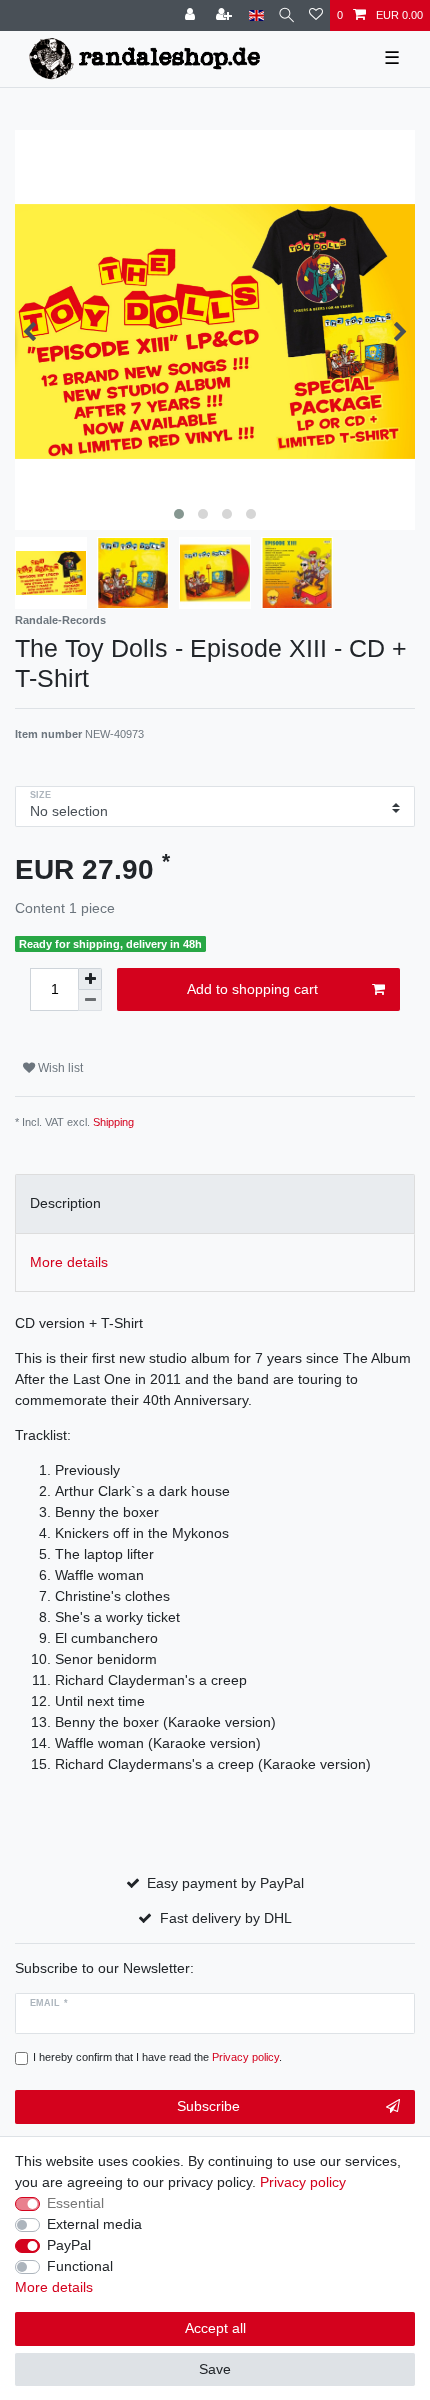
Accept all (215, 2328)
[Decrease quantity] (90, 1000)
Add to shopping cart (252, 989)
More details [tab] (69, 1262)
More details (54, 2287)
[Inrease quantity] (90, 979)
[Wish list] (316, 15)
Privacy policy (303, 2182)
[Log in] (192, 15)
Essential (75, 2203)
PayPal (69, 2245)
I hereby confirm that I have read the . (157, 2057)
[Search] (286, 15)
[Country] (256, 15)
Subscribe (208, 2106)
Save (215, 2369)
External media (94, 2224)
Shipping (113, 1122)
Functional (80, 2266)
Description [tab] (65, 1203)
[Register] (226, 15)
